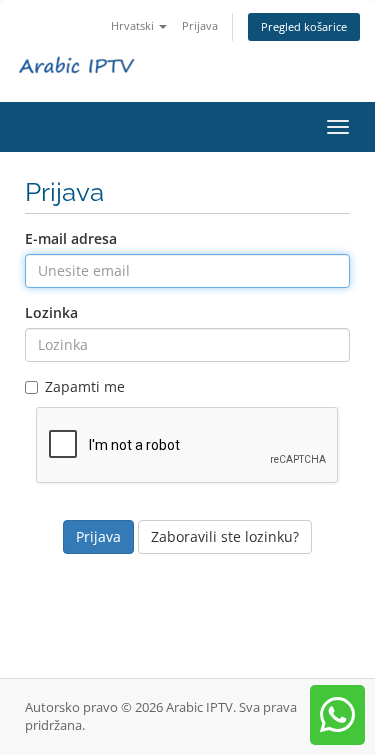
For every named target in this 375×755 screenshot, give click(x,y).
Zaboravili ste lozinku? (225, 536)
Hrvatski (134, 25)
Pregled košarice (304, 26)
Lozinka (51, 312)
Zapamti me (85, 386)
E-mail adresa (71, 238)
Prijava (200, 25)
